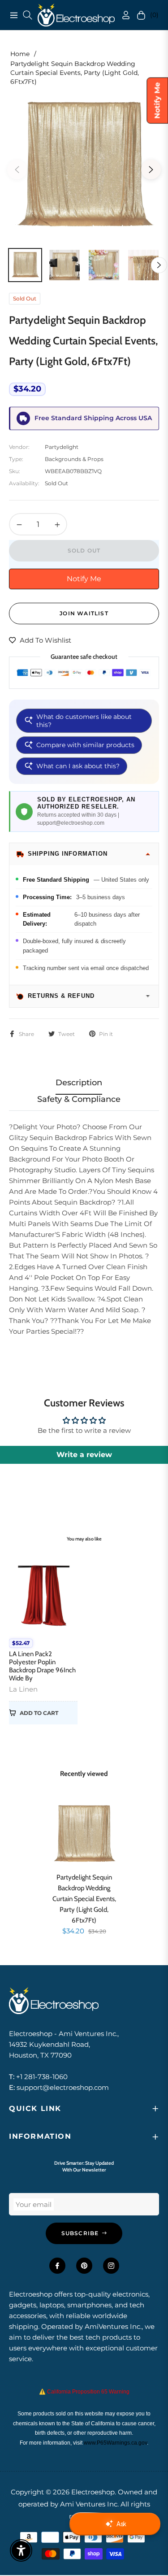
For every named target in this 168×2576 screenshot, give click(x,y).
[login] (122, 15)
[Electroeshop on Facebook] (57, 2266)
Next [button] (151, 170)
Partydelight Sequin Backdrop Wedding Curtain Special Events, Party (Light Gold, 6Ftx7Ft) (84, 1899)
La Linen (23, 1689)
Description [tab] (79, 1083)
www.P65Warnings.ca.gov (115, 2443)
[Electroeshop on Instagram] (111, 2266)
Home (20, 54)
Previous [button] (17, 170)
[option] (84, 166)
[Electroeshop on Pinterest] (84, 2266)
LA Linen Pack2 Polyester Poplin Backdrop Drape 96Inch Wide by (42, 1666)
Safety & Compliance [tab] (79, 1099)
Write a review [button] (84, 1455)
